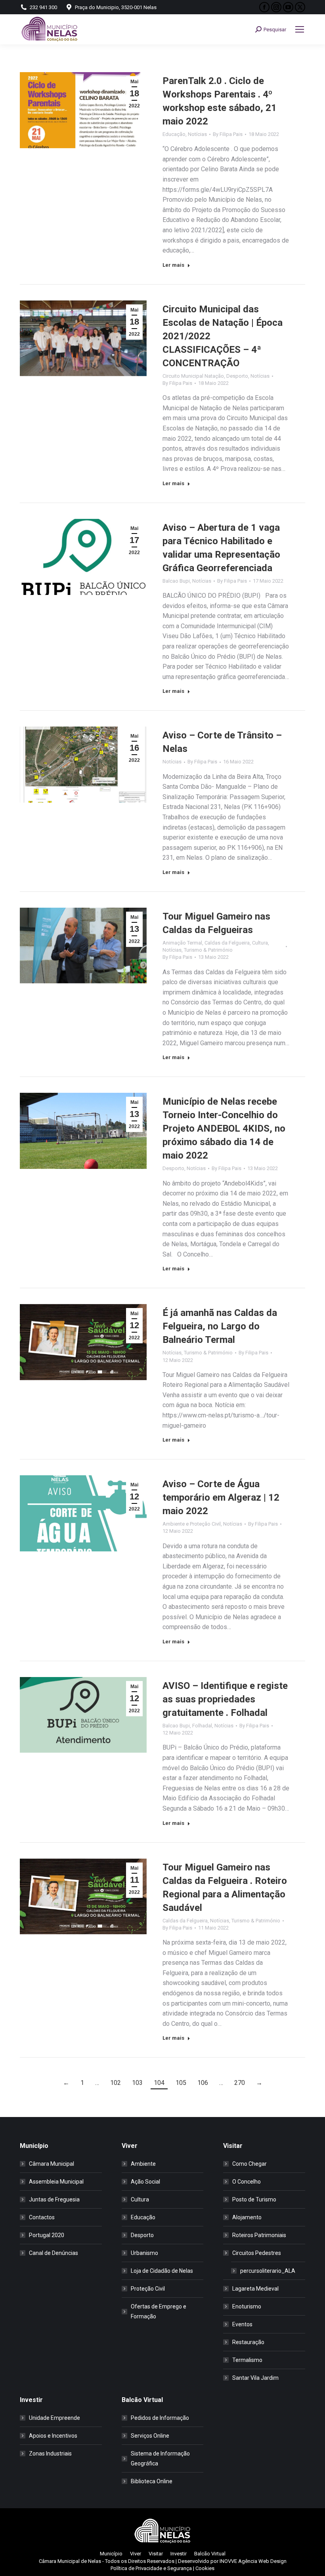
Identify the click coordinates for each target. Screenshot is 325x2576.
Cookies (205, 2568)
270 (240, 2083)
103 (137, 2083)
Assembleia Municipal (56, 2182)
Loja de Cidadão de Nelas (162, 2271)
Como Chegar (249, 2164)
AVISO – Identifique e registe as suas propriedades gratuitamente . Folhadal (225, 1699)
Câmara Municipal (52, 2164)
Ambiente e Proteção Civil (192, 1524)
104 (159, 2083)
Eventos (242, 2324)
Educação (174, 134)
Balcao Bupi (176, 581)
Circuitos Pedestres (257, 2253)
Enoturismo (247, 2306)
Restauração (248, 2342)
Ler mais (173, 265)
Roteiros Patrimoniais (259, 2235)
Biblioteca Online (152, 2481)
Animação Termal (182, 943)
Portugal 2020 (47, 2235)
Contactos (42, 2217)
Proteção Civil (148, 2289)
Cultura (260, 943)
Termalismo (247, 2360)
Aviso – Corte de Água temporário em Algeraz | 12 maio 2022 (221, 1497)
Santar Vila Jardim (255, 2378)
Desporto (237, 376)
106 (203, 2083)
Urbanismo (144, 2253)
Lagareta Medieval (255, 2289)
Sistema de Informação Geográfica (160, 2458)
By (228, 134)
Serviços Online (150, 2436)
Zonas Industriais (50, 2454)
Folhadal (202, 1726)
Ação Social (145, 2182)
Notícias (197, 134)
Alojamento (247, 2217)
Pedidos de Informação (160, 2418)
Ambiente (143, 2164)
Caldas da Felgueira (227, 943)
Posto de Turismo (254, 2199)
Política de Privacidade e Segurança (151, 2568)
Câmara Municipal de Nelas (70, 2561)
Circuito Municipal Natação (193, 376)
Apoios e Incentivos (53, 2436)
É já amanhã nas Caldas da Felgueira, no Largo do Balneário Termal (220, 1326)
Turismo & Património (208, 950)
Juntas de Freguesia (54, 2199)
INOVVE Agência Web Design (253, 2561)
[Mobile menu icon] (300, 29)
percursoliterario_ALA (268, 2271)
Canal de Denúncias (54, 2253)
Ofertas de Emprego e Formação (159, 2311)
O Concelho (247, 2182)
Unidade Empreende (54, 2418)
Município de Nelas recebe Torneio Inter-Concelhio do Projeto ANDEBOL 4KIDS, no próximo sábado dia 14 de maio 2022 (224, 1128)
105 (181, 2083)
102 (116, 2083)
